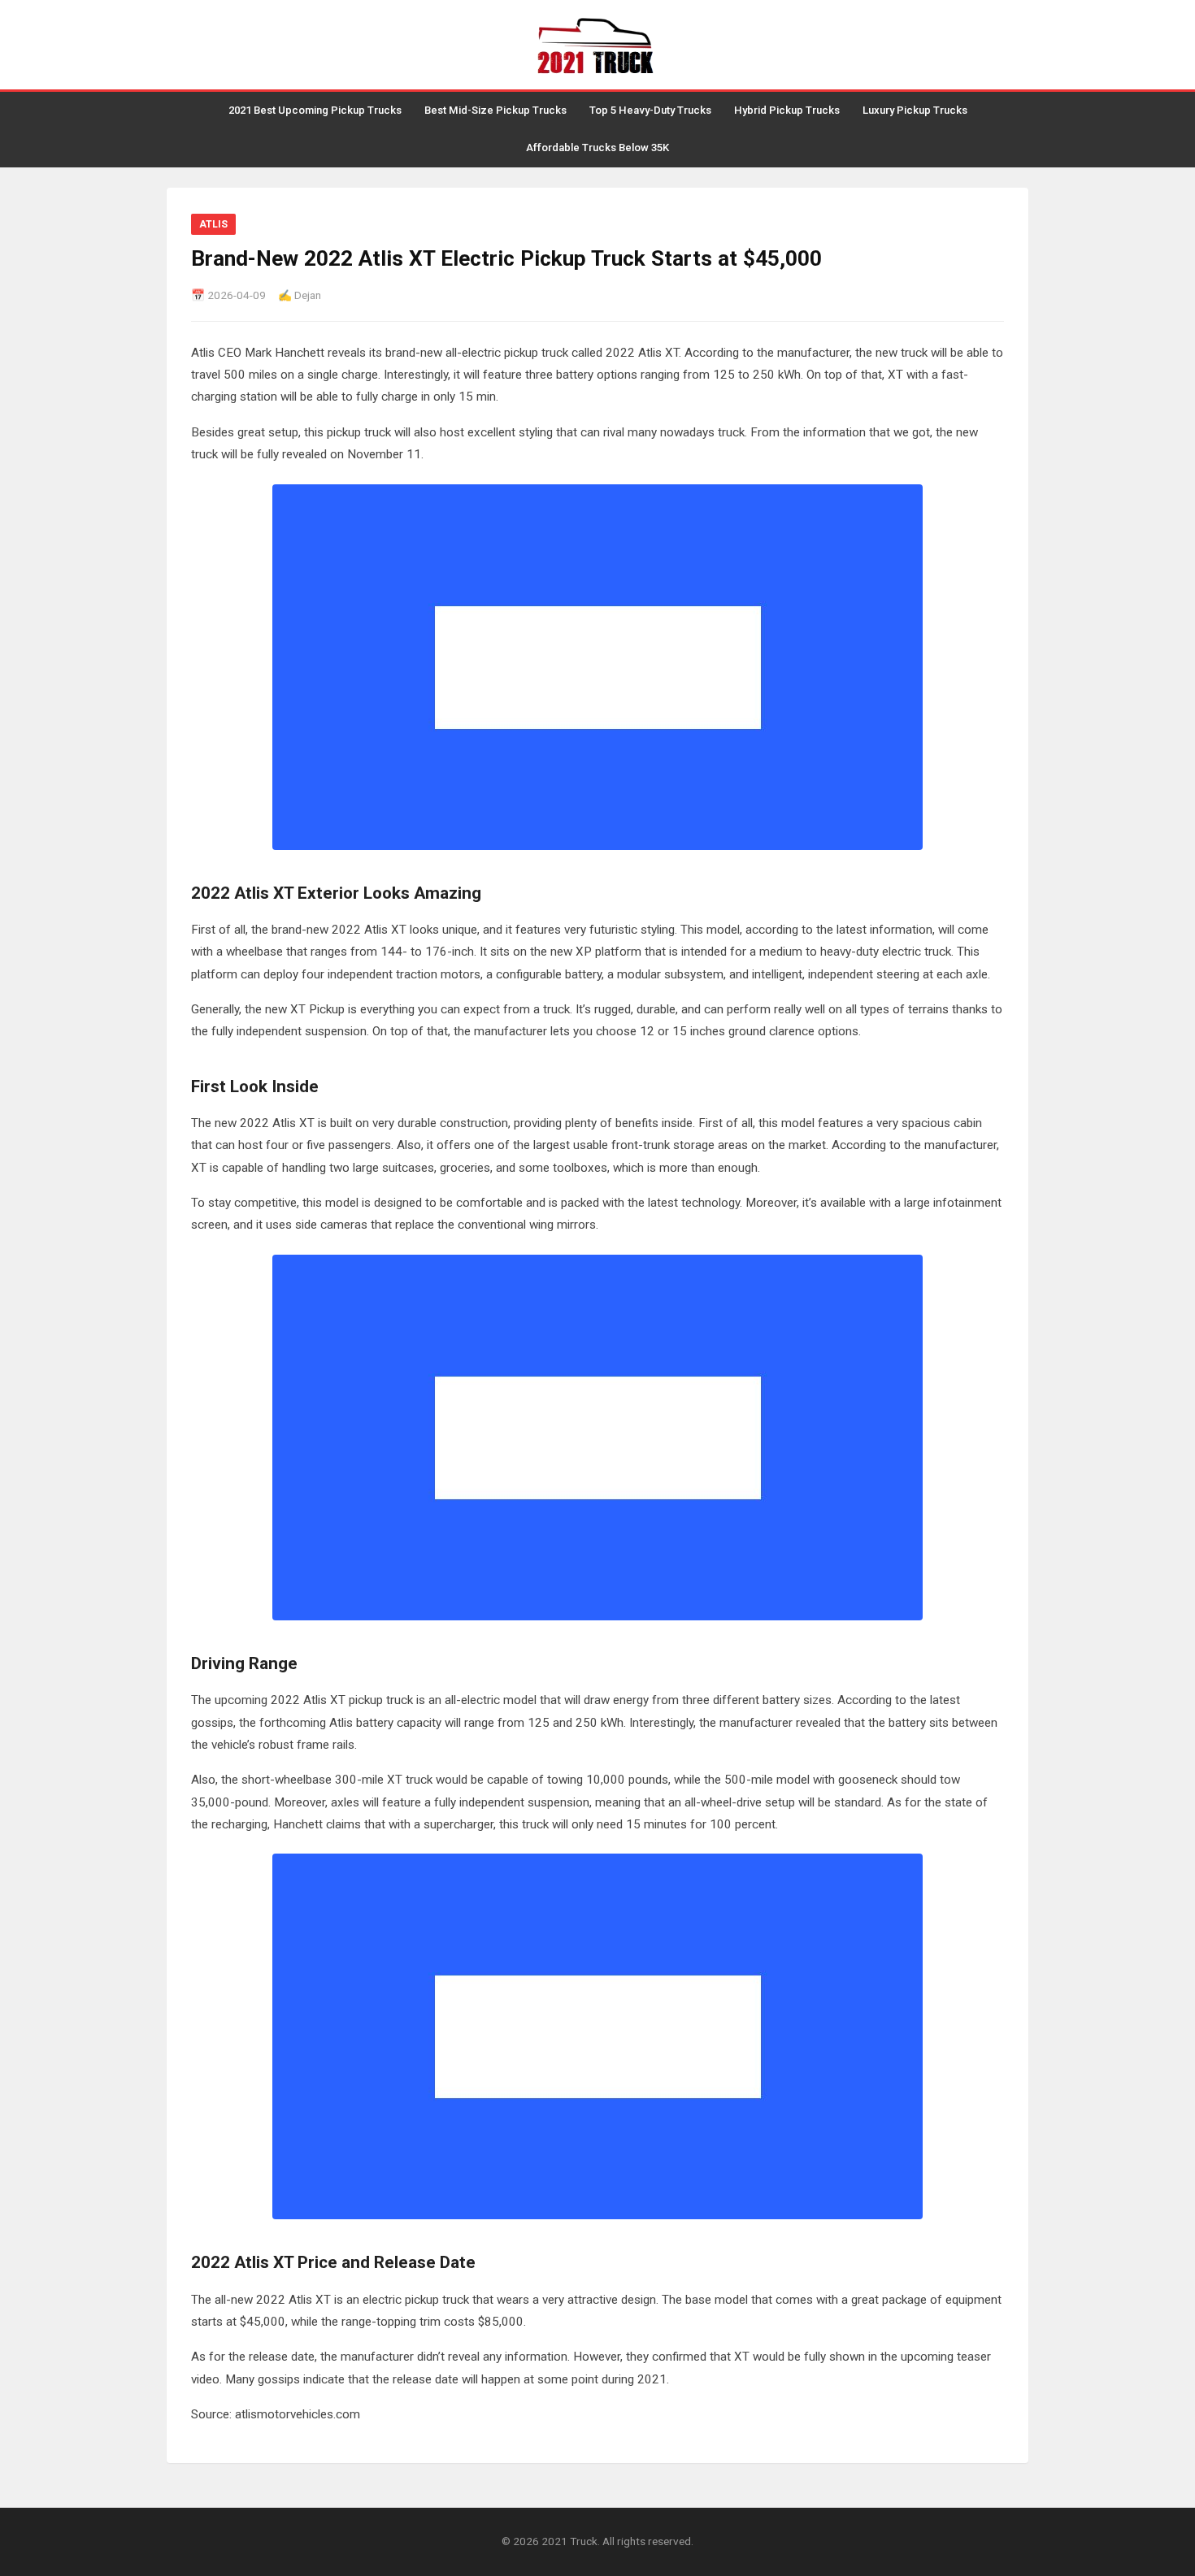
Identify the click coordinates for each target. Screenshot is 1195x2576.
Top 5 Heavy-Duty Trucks (650, 110)
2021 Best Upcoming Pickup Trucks (315, 110)
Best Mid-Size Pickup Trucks (495, 110)
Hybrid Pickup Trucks (787, 110)
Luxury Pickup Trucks (915, 110)
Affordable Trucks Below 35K (597, 147)
